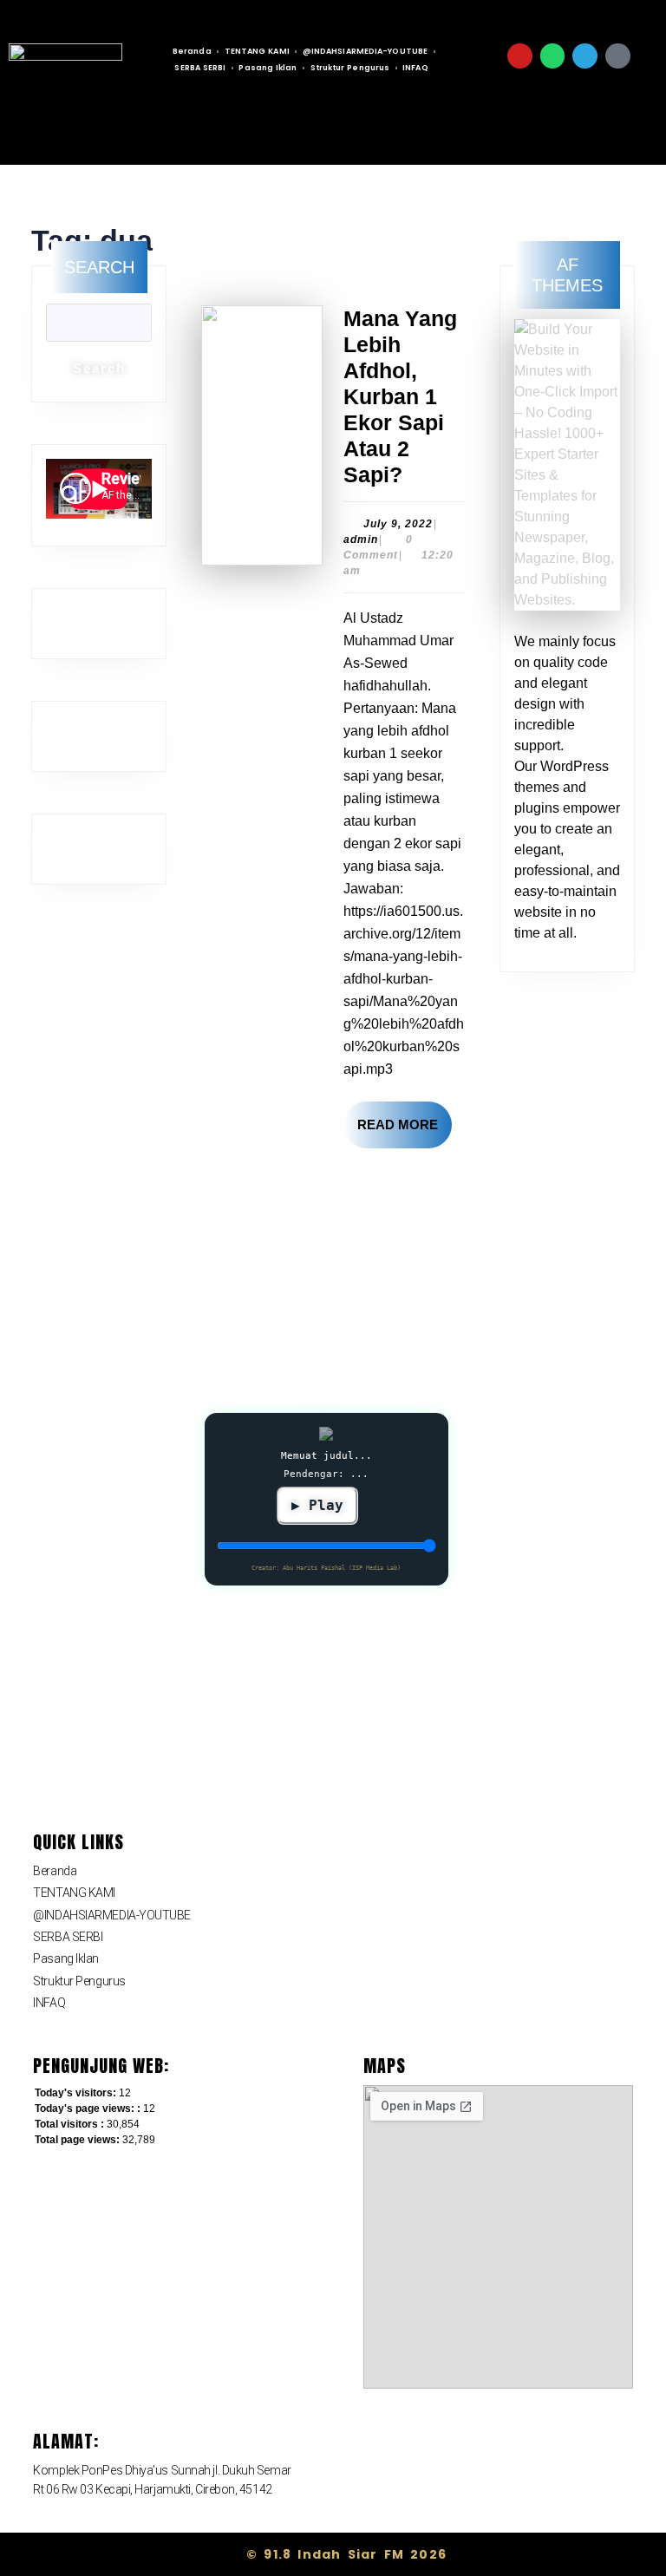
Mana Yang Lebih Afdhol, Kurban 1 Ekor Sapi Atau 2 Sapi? (400, 396)
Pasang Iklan (66, 1958)
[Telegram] (585, 56)
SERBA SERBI (68, 1937)
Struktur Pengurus (79, 1981)
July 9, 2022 (398, 524)
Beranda (192, 51)
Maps (385, 2066)
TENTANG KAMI (257, 51)
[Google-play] (618, 56)
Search (99, 267)
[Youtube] (520, 56)
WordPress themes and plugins (562, 787)
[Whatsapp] (553, 56)
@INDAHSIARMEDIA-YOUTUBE (365, 51)
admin (361, 539)
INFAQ (49, 2003)
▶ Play (317, 1505)
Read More (405, 1117)
